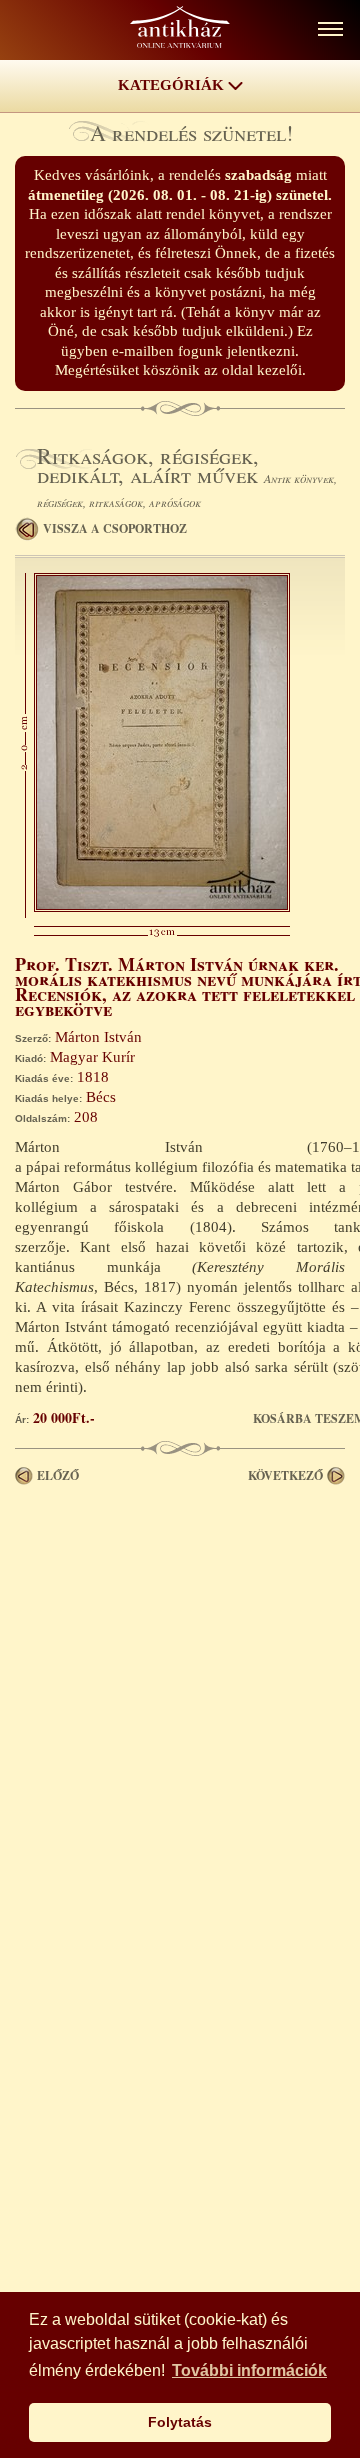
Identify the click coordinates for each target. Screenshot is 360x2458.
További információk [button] (249, 2370)
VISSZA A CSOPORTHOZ (115, 528)
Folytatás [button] (180, 2422)
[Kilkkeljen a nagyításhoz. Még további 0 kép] (162, 907)
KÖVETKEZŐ (285, 1475)
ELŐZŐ (58, 1475)
